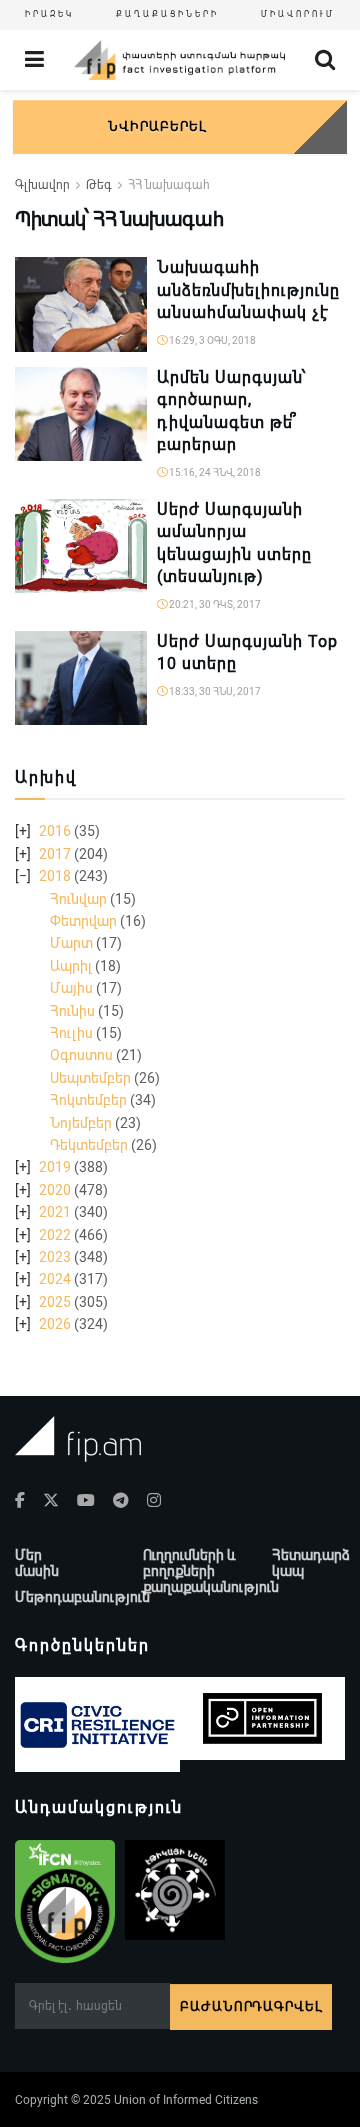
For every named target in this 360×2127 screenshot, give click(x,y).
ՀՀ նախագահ (169, 185)
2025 (55, 1302)
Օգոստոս (81, 1055)
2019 (55, 1167)
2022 (55, 1235)
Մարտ (71, 943)
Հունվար (78, 899)
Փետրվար (83, 921)
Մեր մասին (37, 1563)
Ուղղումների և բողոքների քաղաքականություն (211, 1571)
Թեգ (99, 185)
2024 (55, 1279)
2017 (55, 854)
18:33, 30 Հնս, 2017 (214, 691)
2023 (55, 1257)
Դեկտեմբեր (89, 1145)
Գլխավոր (42, 185)
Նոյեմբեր (81, 1123)
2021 (55, 1212)
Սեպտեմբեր (90, 1078)
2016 (55, 831)
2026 (55, 1324)
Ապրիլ (71, 966)
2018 (55, 876)
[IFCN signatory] (65, 1902)
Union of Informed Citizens (186, 2100)
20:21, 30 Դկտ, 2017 (214, 604)
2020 (55, 1190)
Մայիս (71, 988)
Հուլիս (71, 1033)
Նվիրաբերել (157, 126)
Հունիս (72, 1011)
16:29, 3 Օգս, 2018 (211, 340)
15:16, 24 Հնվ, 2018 (214, 472)
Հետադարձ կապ (311, 1563)
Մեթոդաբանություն (82, 1597)
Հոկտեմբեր (88, 1100)
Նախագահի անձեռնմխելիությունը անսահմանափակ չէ (248, 290)
